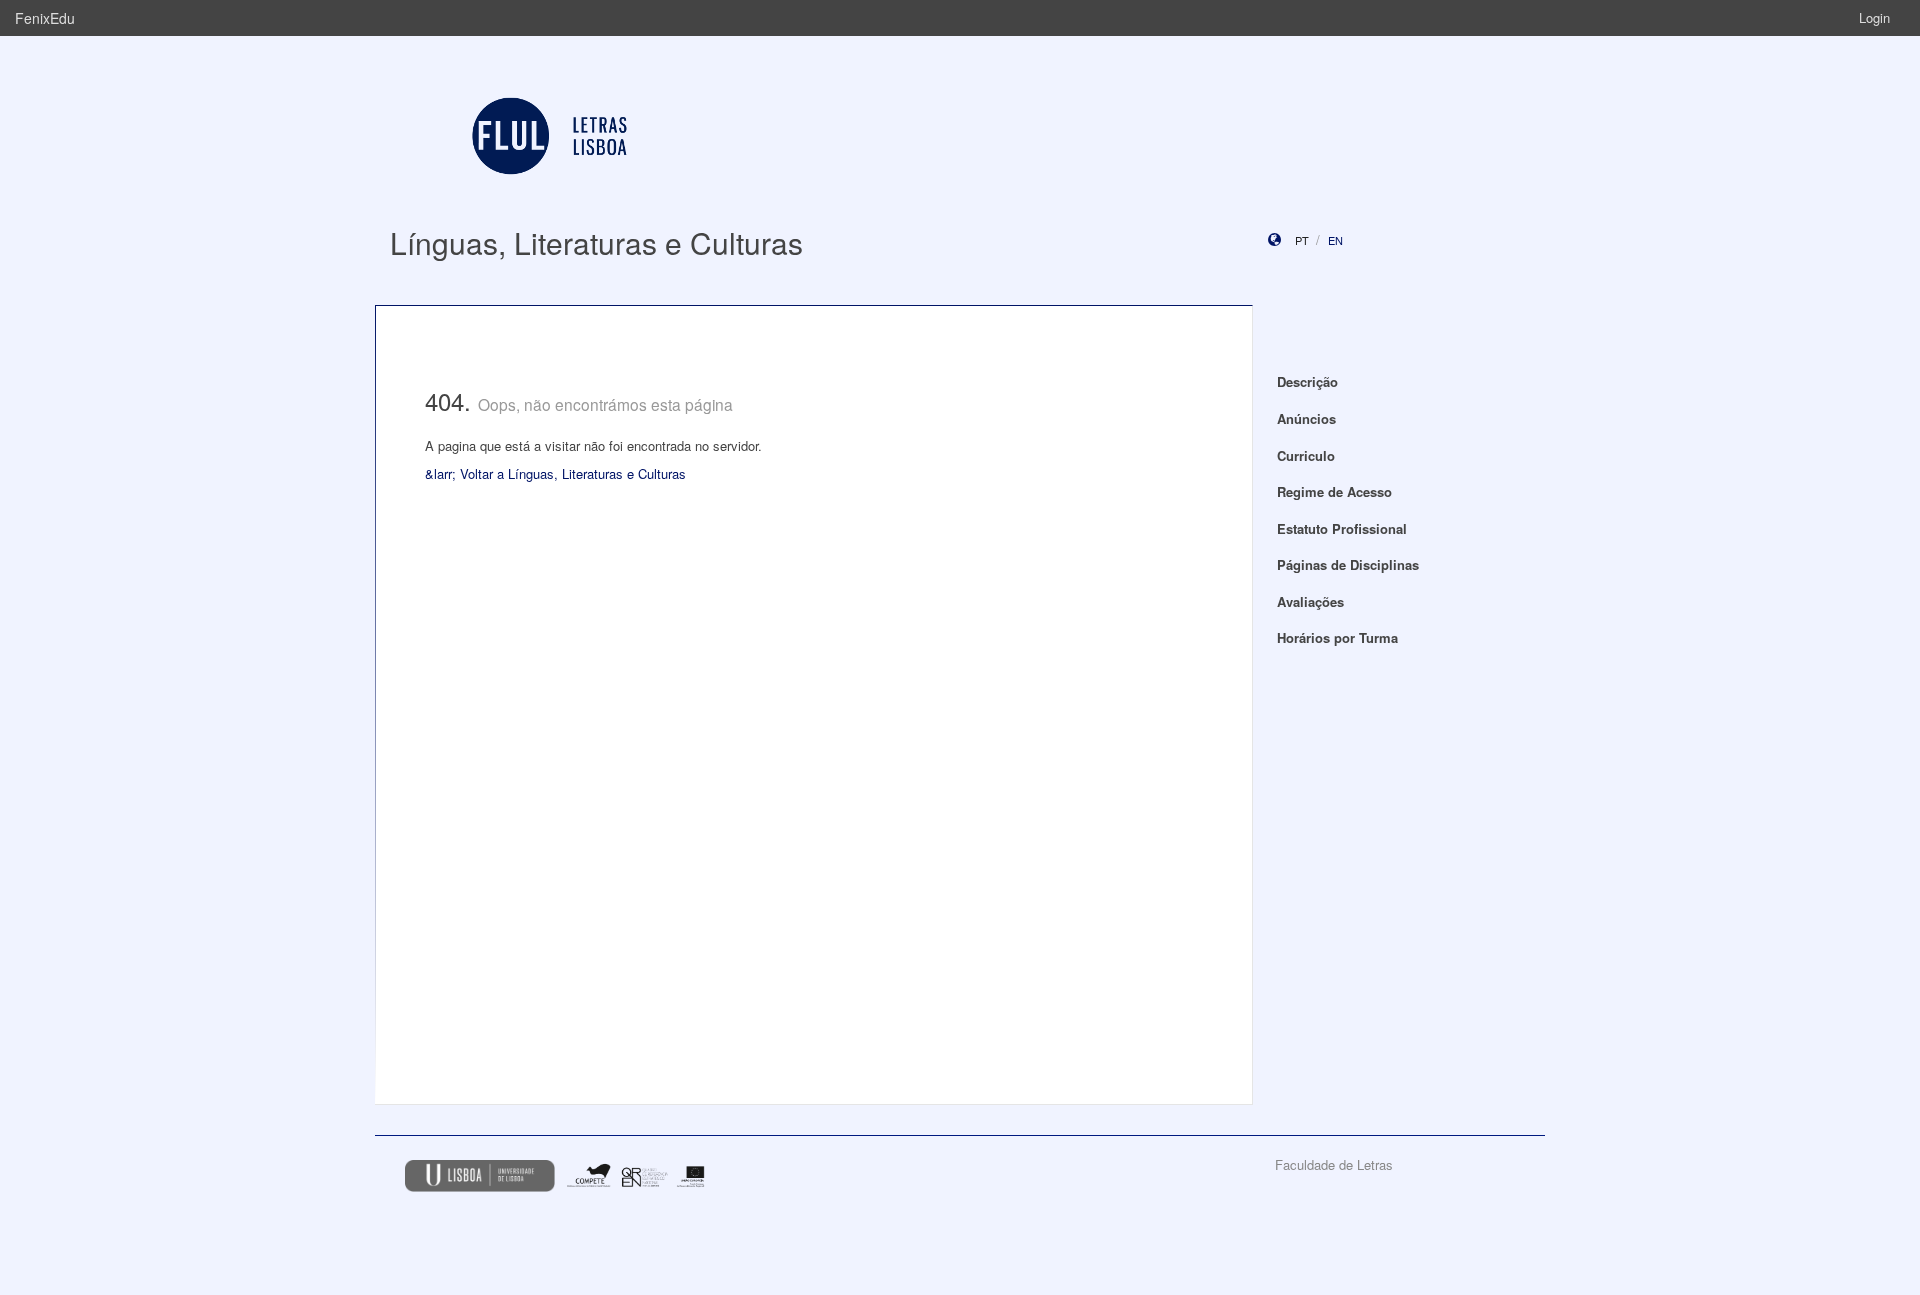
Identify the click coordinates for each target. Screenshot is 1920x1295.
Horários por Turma (1337, 637)
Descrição (1307, 381)
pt (1302, 240)
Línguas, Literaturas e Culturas (596, 242)
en (1335, 240)
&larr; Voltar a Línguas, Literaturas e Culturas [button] (555, 473)
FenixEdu (45, 18)
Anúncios (1306, 418)
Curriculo (1306, 455)
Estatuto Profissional (1342, 528)
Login (1874, 17)
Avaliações (1310, 601)
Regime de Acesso (1334, 491)
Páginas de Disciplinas (1348, 564)
